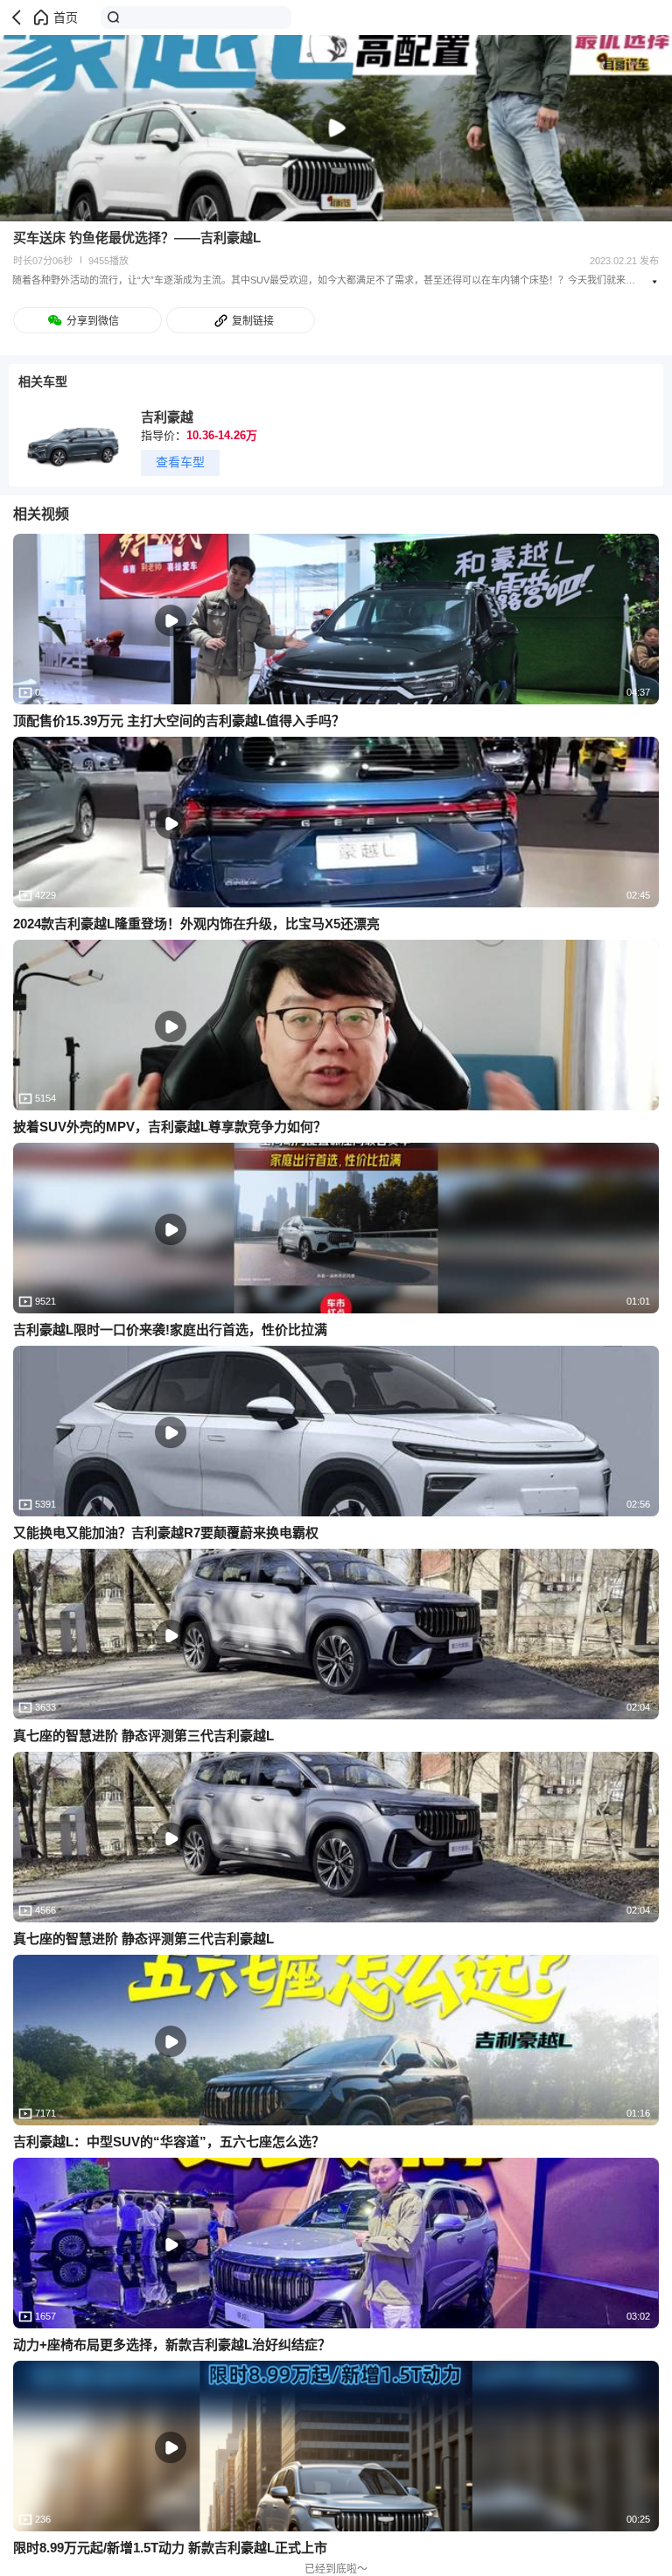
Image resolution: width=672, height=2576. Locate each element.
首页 (66, 17)
